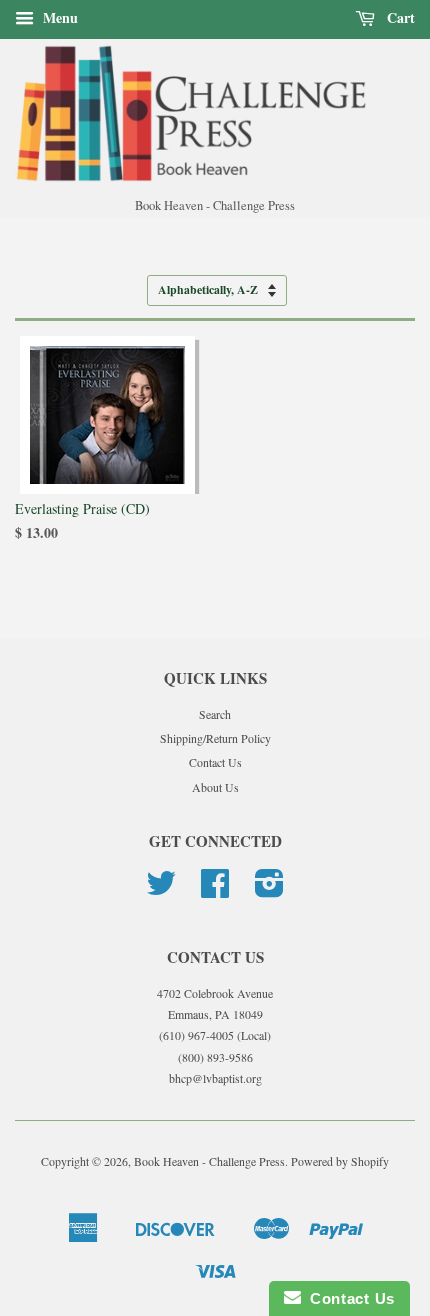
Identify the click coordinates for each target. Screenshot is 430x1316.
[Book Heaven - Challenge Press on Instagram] (269, 890)
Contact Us (215, 762)
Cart (399, 17)
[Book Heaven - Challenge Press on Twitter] (161, 890)
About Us (215, 787)
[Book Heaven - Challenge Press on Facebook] (215, 890)
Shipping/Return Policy (215, 738)
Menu (58, 17)
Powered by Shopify (340, 1161)
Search (215, 714)
